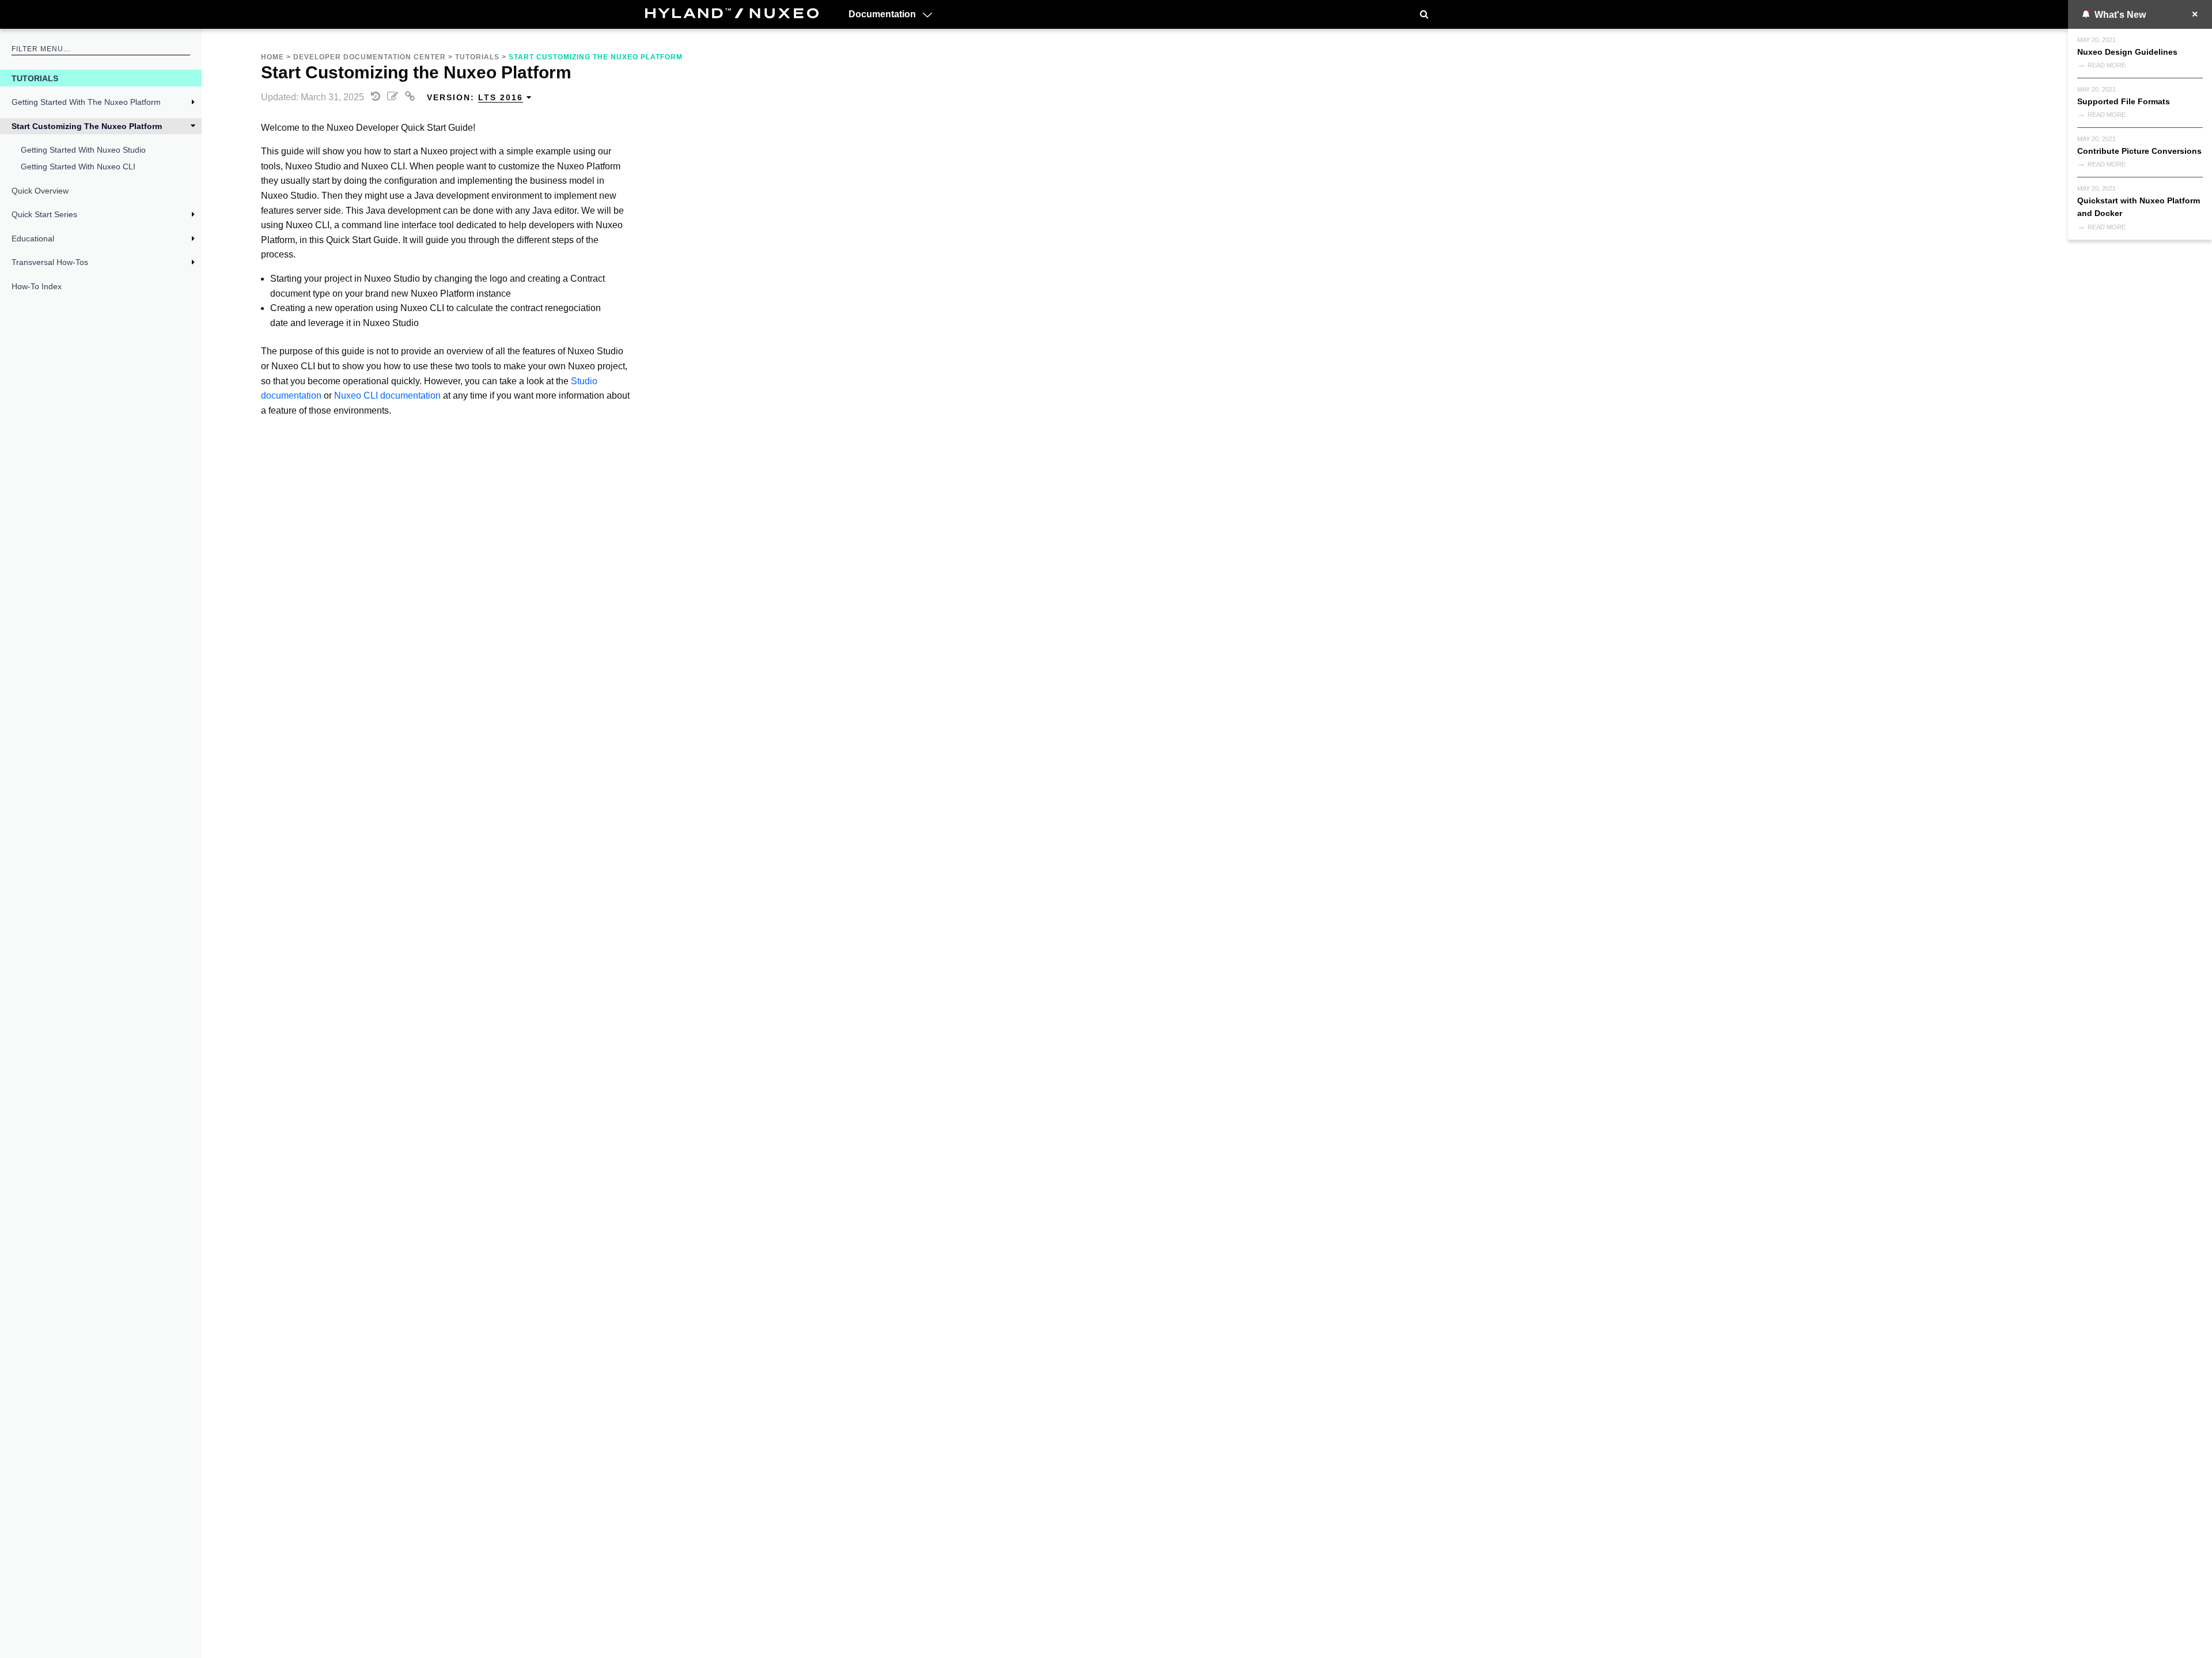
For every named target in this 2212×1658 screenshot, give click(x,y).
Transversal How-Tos (50, 262)
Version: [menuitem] (475, 97)
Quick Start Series (44, 214)
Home (272, 57)
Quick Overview (40, 191)
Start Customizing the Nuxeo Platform (87, 126)
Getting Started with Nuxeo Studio (83, 150)
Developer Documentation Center (370, 57)
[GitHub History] (377, 97)
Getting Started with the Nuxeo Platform (86, 102)
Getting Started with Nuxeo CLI (78, 166)
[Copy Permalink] (411, 97)
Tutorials (35, 78)
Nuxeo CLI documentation (387, 395)
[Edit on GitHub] (394, 97)
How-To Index (37, 286)
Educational (33, 239)
